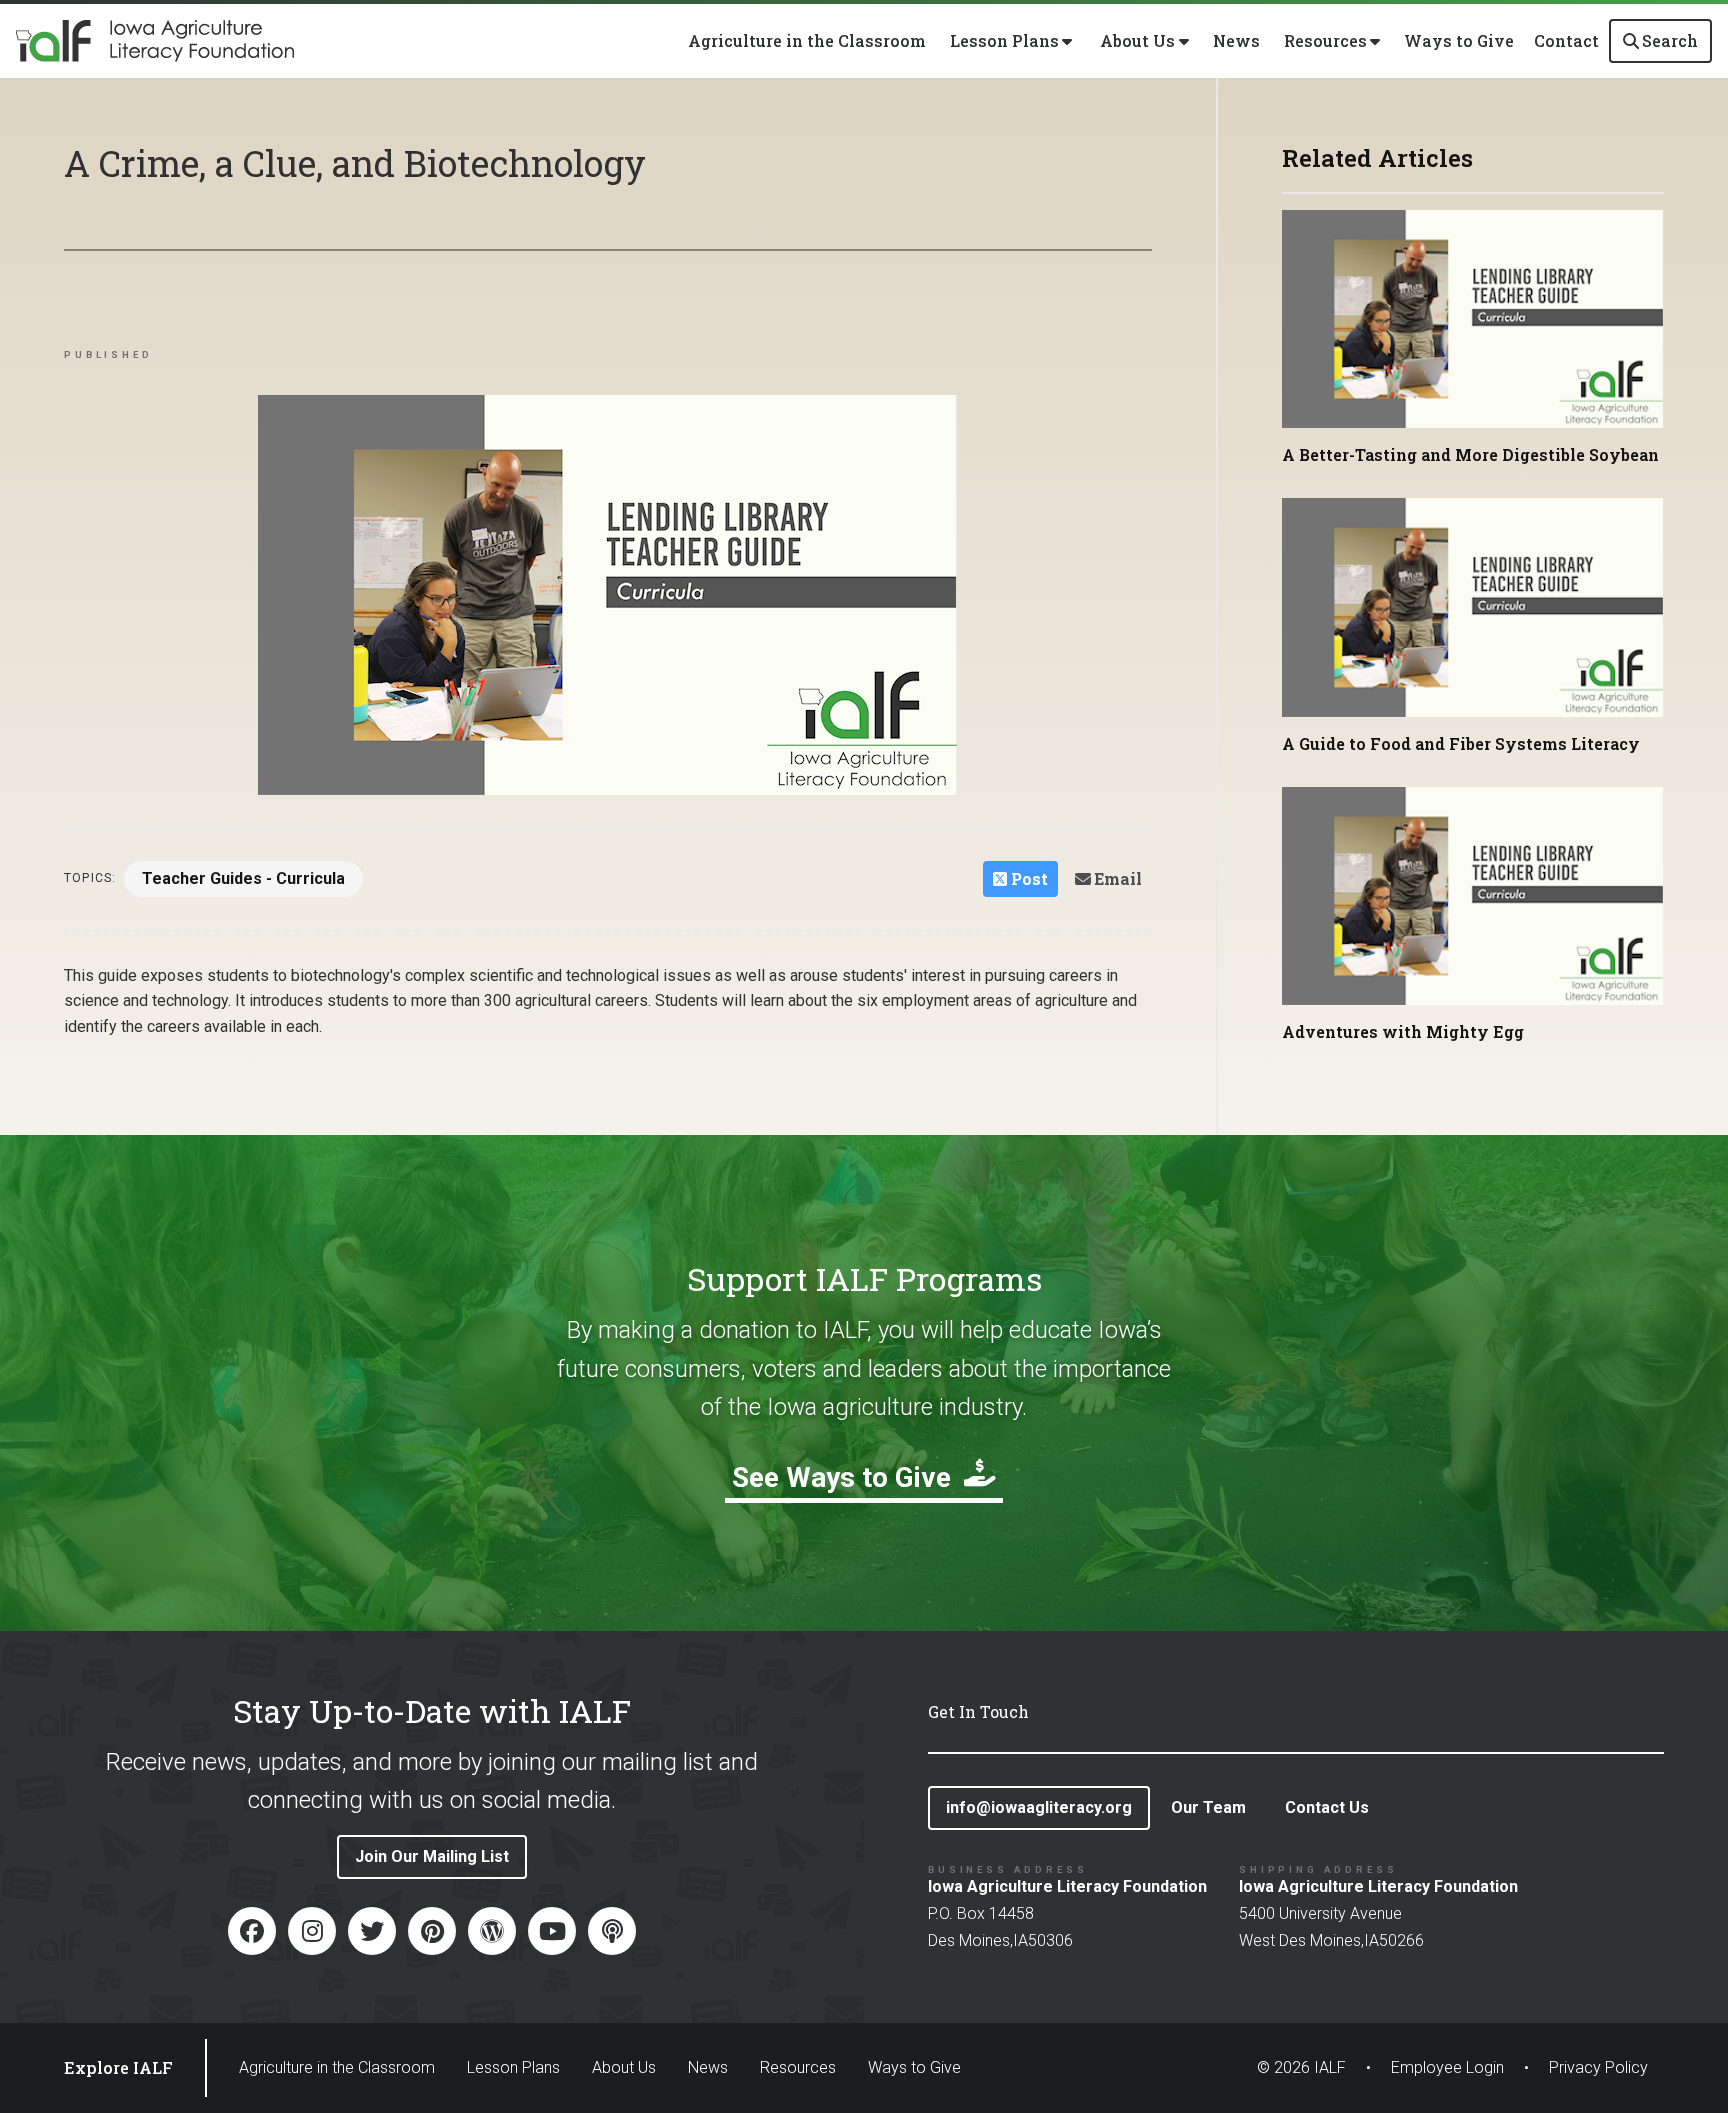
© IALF (1301, 2067)
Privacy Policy (1598, 2067)
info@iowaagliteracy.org (1039, 1807)
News (1236, 40)
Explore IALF (118, 2067)
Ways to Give (1459, 40)
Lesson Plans (513, 2067)
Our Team (1208, 1807)
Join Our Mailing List (432, 1856)
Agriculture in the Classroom (807, 40)
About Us (624, 2067)
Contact (1566, 40)
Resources (798, 2067)
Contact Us (1327, 1807)
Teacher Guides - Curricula (243, 878)
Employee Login (1447, 2067)
